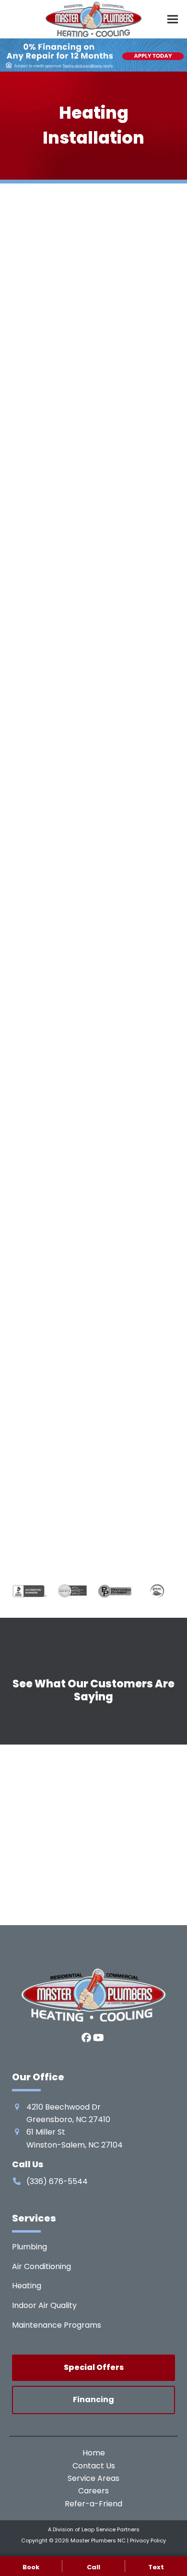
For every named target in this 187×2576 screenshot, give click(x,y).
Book (31, 2567)
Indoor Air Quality (44, 2305)
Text (156, 2567)
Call (93, 2567)
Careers (93, 2491)
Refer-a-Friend (93, 2504)
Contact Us (94, 2466)
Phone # (48, 1376)
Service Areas (93, 2478)
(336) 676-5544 (59, 918)
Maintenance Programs (57, 2325)
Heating (27, 2286)
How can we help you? (71, 1426)
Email (43, 1326)
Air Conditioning (41, 2266)
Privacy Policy (148, 2540)
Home (94, 2453)
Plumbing (29, 2247)
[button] (173, 19)
